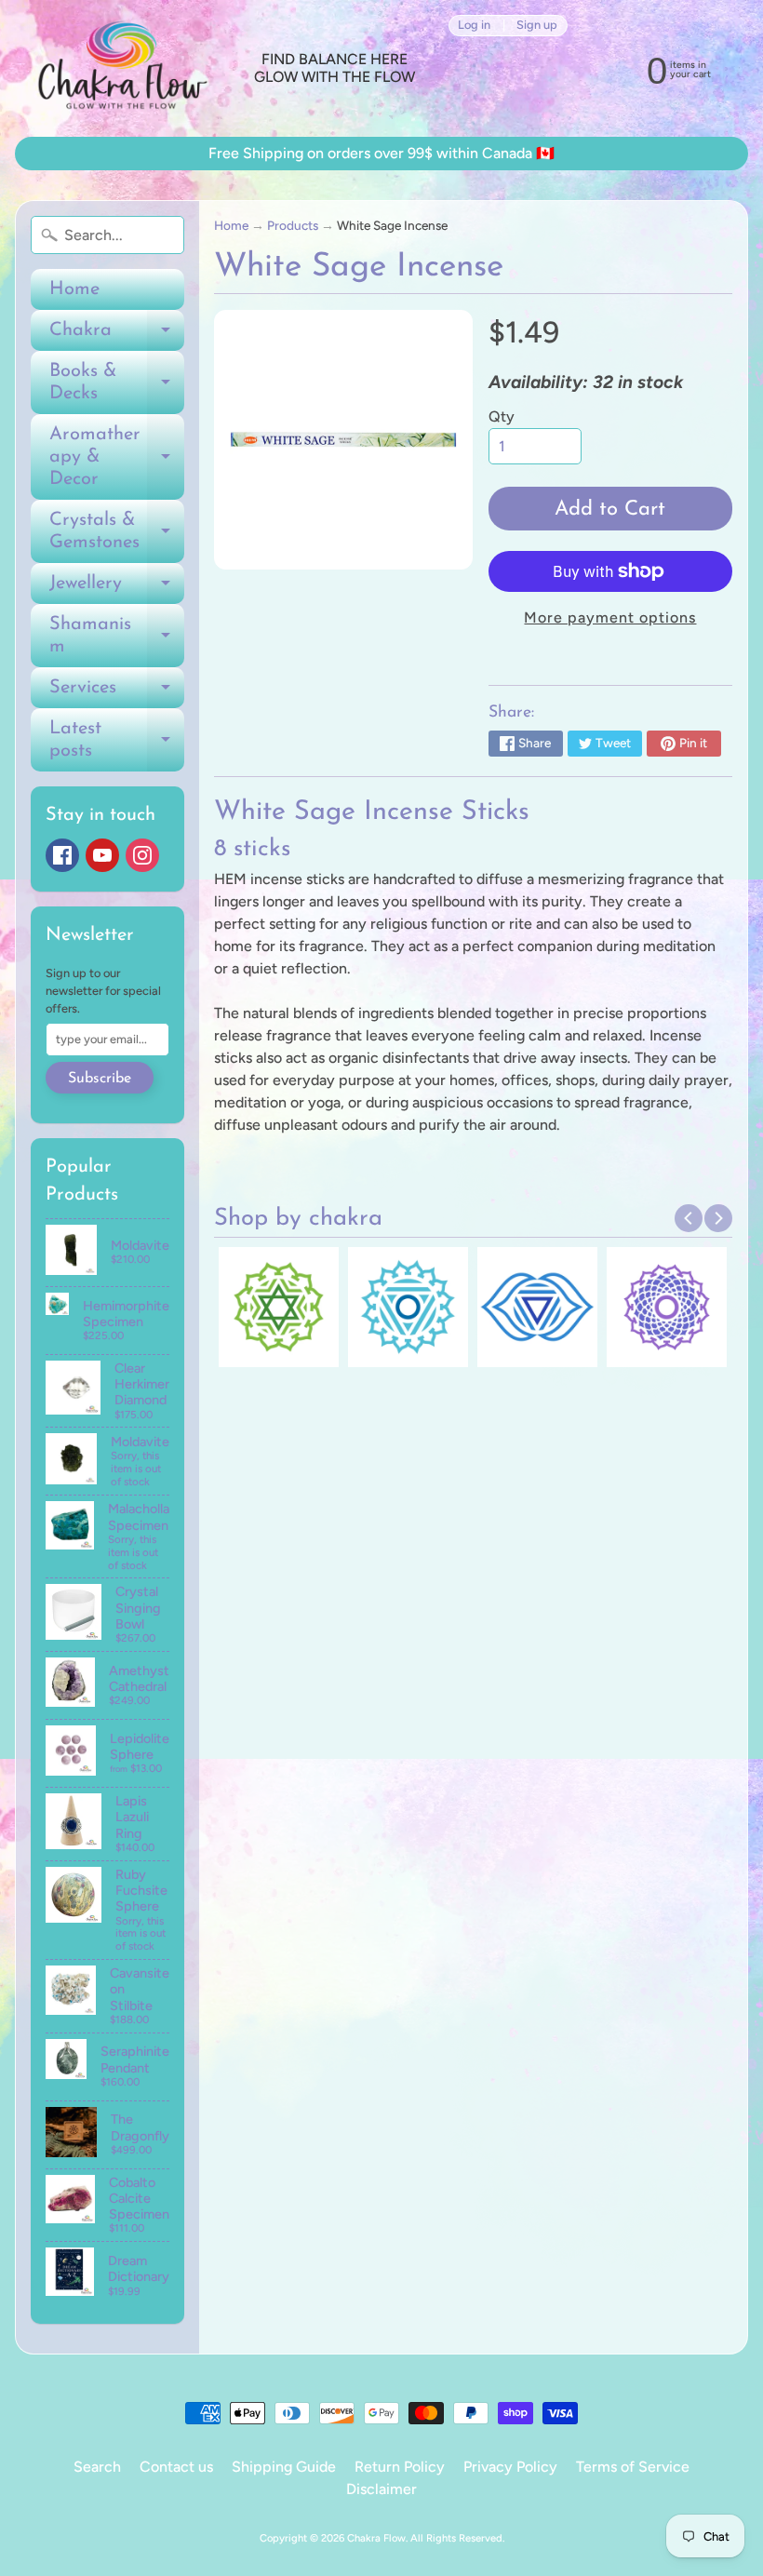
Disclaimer (381, 2489)
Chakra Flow (376, 2538)
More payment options (610, 617)
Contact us (176, 2467)
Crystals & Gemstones (117, 532)
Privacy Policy (510, 2467)
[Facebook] (62, 855)
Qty (502, 416)
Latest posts (117, 741)
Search (97, 2467)
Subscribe (100, 1079)
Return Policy (400, 2467)
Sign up (537, 26)
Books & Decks (117, 383)
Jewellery (117, 589)
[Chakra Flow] (121, 68)
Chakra (117, 336)
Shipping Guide (284, 2467)
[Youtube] (102, 855)
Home (74, 289)
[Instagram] (142, 855)
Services (117, 693)
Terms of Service (633, 2467)
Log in (474, 26)
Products (293, 225)
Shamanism (117, 637)
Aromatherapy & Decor (117, 457)
